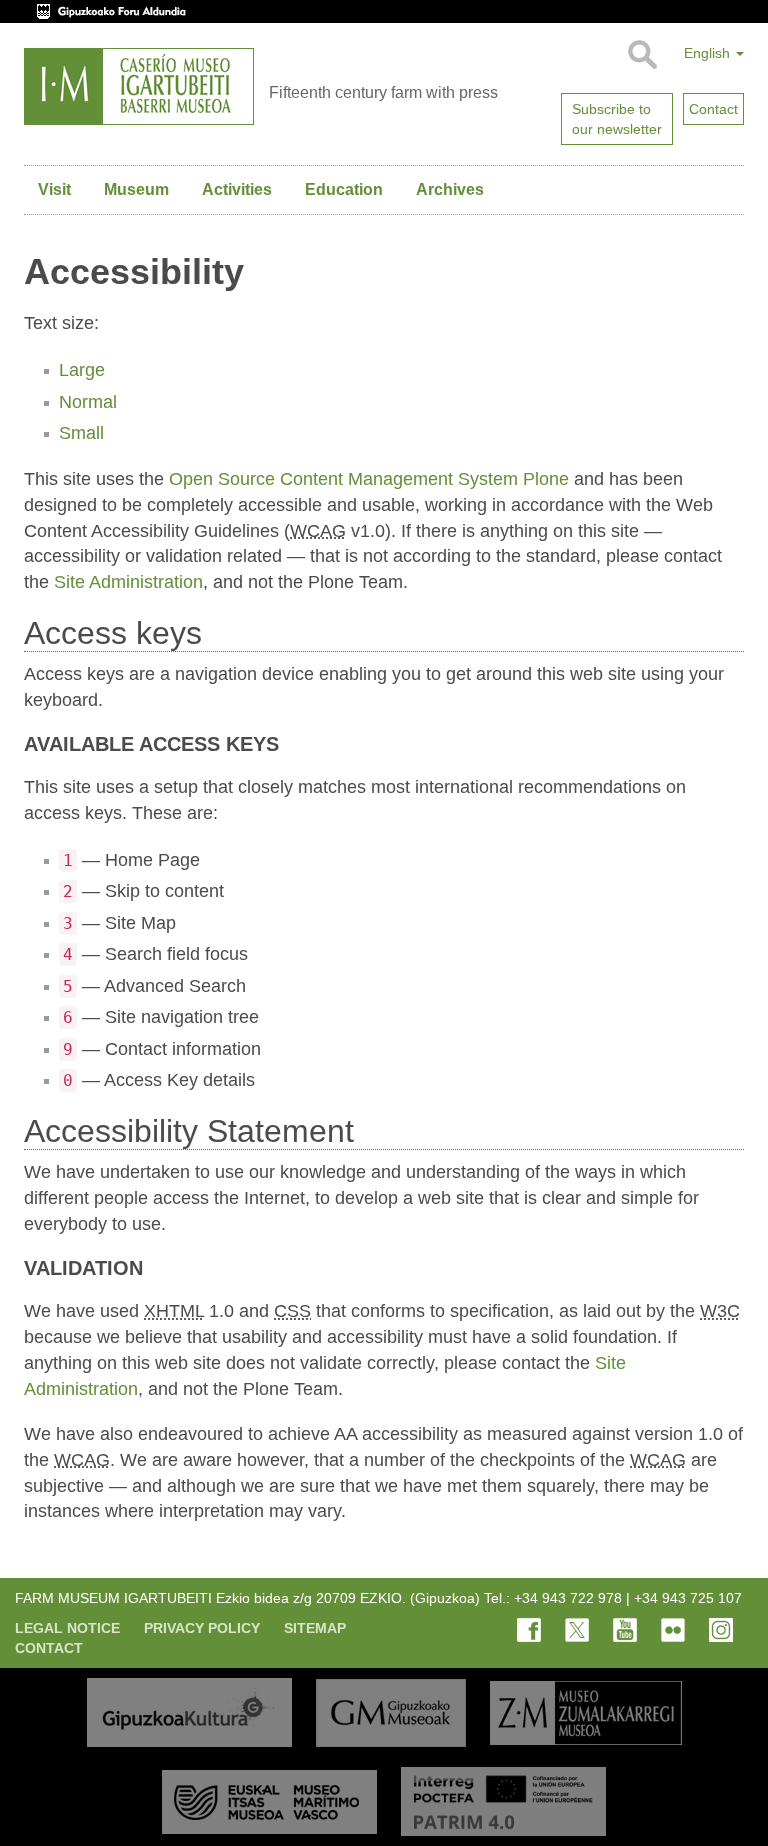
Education (344, 189)
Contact (49, 1648)
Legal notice (67, 1628)
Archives (450, 189)
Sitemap (315, 1628)
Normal (88, 402)
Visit (54, 189)
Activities (237, 189)
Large (82, 370)
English (709, 53)
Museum (136, 189)
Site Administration (128, 582)
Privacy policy (202, 1628)
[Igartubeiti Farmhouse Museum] (139, 86)
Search (641, 55)
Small (81, 433)
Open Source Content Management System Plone (369, 479)
